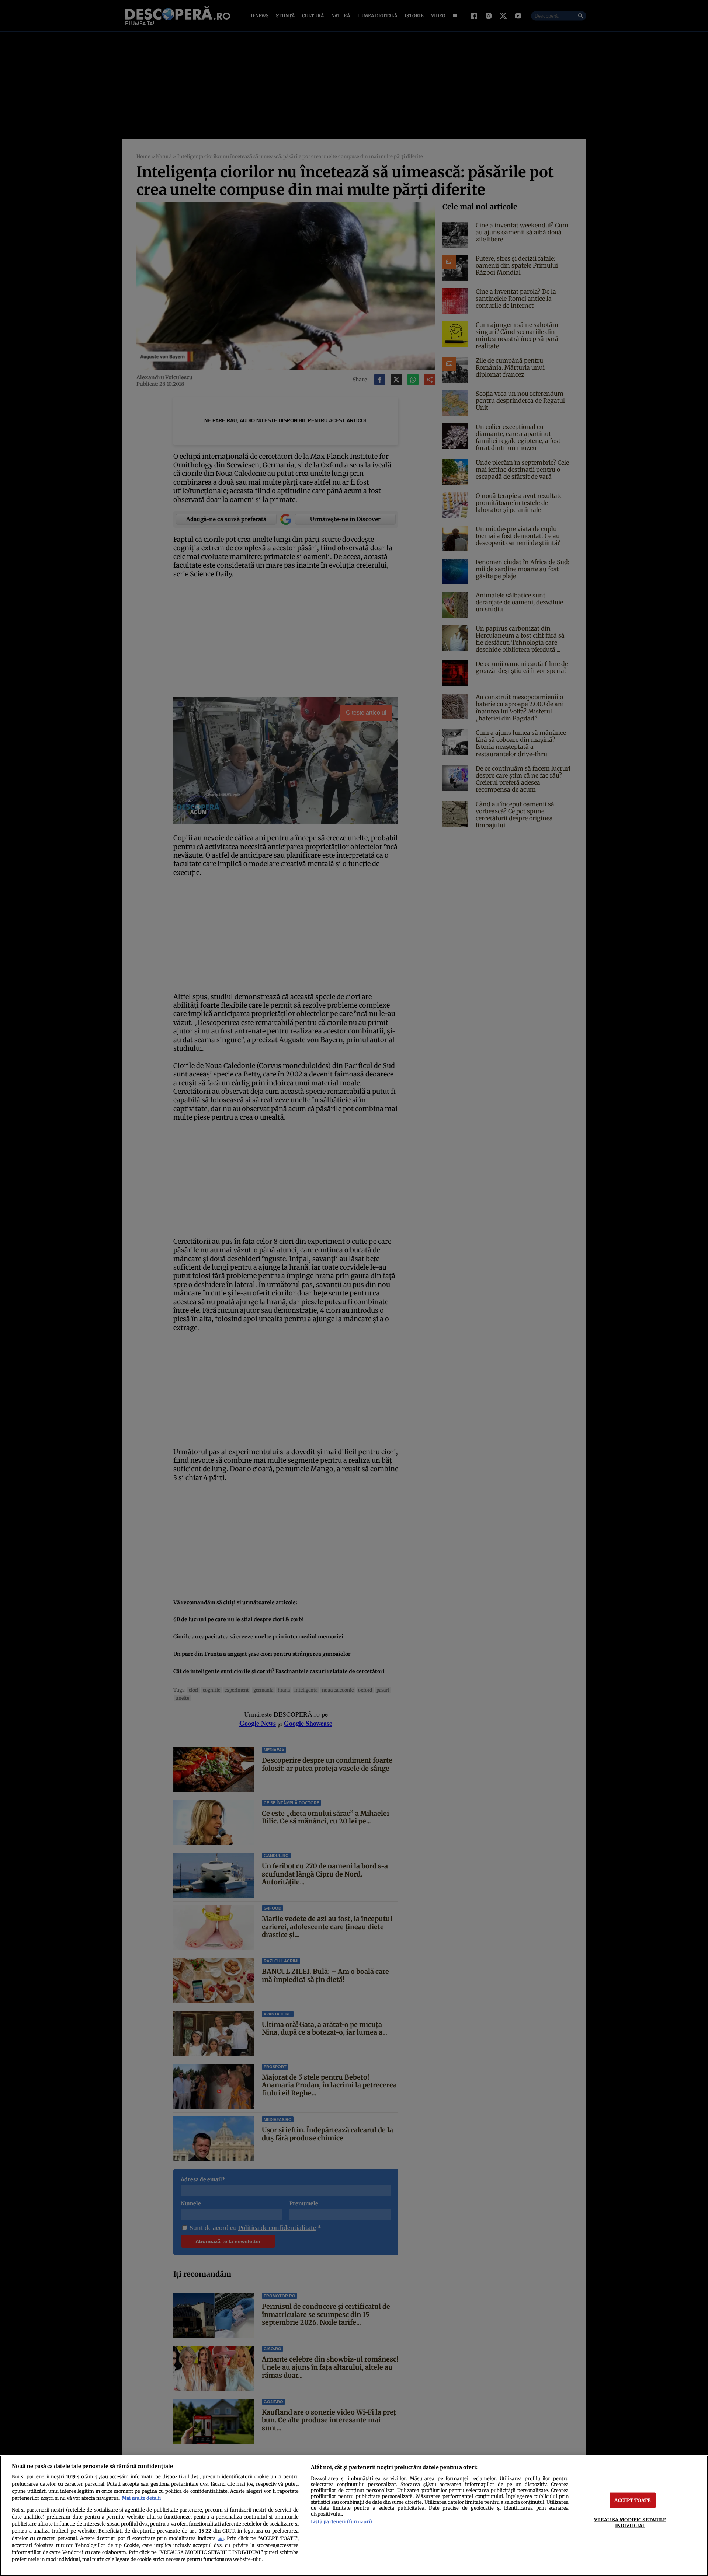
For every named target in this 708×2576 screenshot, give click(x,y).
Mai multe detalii (141, 2498)
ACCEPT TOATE (632, 2500)
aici (221, 2539)
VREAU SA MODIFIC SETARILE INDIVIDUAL (630, 2522)
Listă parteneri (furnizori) (341, 2521)
